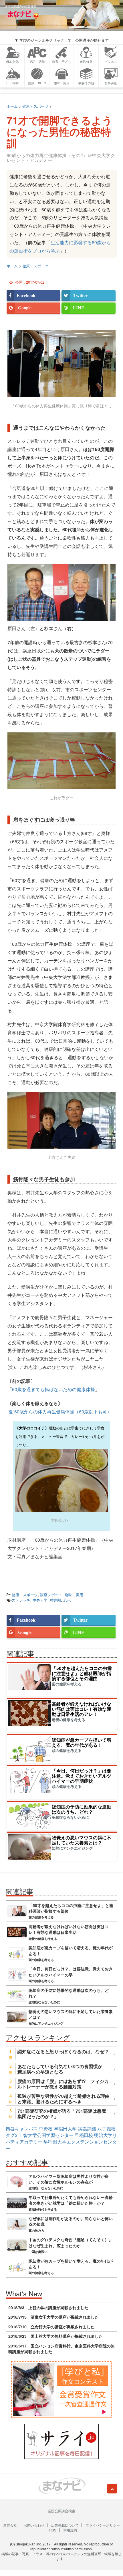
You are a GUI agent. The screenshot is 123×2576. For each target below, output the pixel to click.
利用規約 (70, 2530)
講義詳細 (87, 2129)
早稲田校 (84, 2135)
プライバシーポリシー (103, 2525)
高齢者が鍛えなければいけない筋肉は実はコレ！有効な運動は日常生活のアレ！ (82, 1709)
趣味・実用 (74, 1595)
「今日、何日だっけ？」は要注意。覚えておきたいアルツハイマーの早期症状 (82, 1776)
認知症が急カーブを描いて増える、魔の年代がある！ (82, 1742)
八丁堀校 (106, 2129)
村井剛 (55, 1600)
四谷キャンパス (22, 2129)
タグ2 (12, 2135)
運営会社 (10, 2525)
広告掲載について (65, 2525)
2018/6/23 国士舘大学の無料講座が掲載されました (55, 2336)
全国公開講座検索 (61, 2511)
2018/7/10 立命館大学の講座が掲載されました (51, 2327)
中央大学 (40, 1600)
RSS (53, 2530)
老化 (67, 1600)
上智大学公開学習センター (46, 2135)
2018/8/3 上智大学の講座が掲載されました (48, 2307)
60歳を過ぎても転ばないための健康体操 (53, 1389)
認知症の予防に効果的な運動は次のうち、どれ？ (82, 1809)
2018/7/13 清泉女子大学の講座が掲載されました (53, 2317)
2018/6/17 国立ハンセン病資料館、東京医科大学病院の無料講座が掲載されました (61, 2349)
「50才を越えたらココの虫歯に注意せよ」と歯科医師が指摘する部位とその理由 (82, 1673)
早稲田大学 (65, 2129)
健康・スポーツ (25, 1595)
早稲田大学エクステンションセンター (61, 2145)
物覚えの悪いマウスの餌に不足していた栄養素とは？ (82, 1840)
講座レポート (51, 1595)
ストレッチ (21, 1600)
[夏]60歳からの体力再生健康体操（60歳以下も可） (59, 1412)
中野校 (46, 2129)
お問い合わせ (34, 2525)
